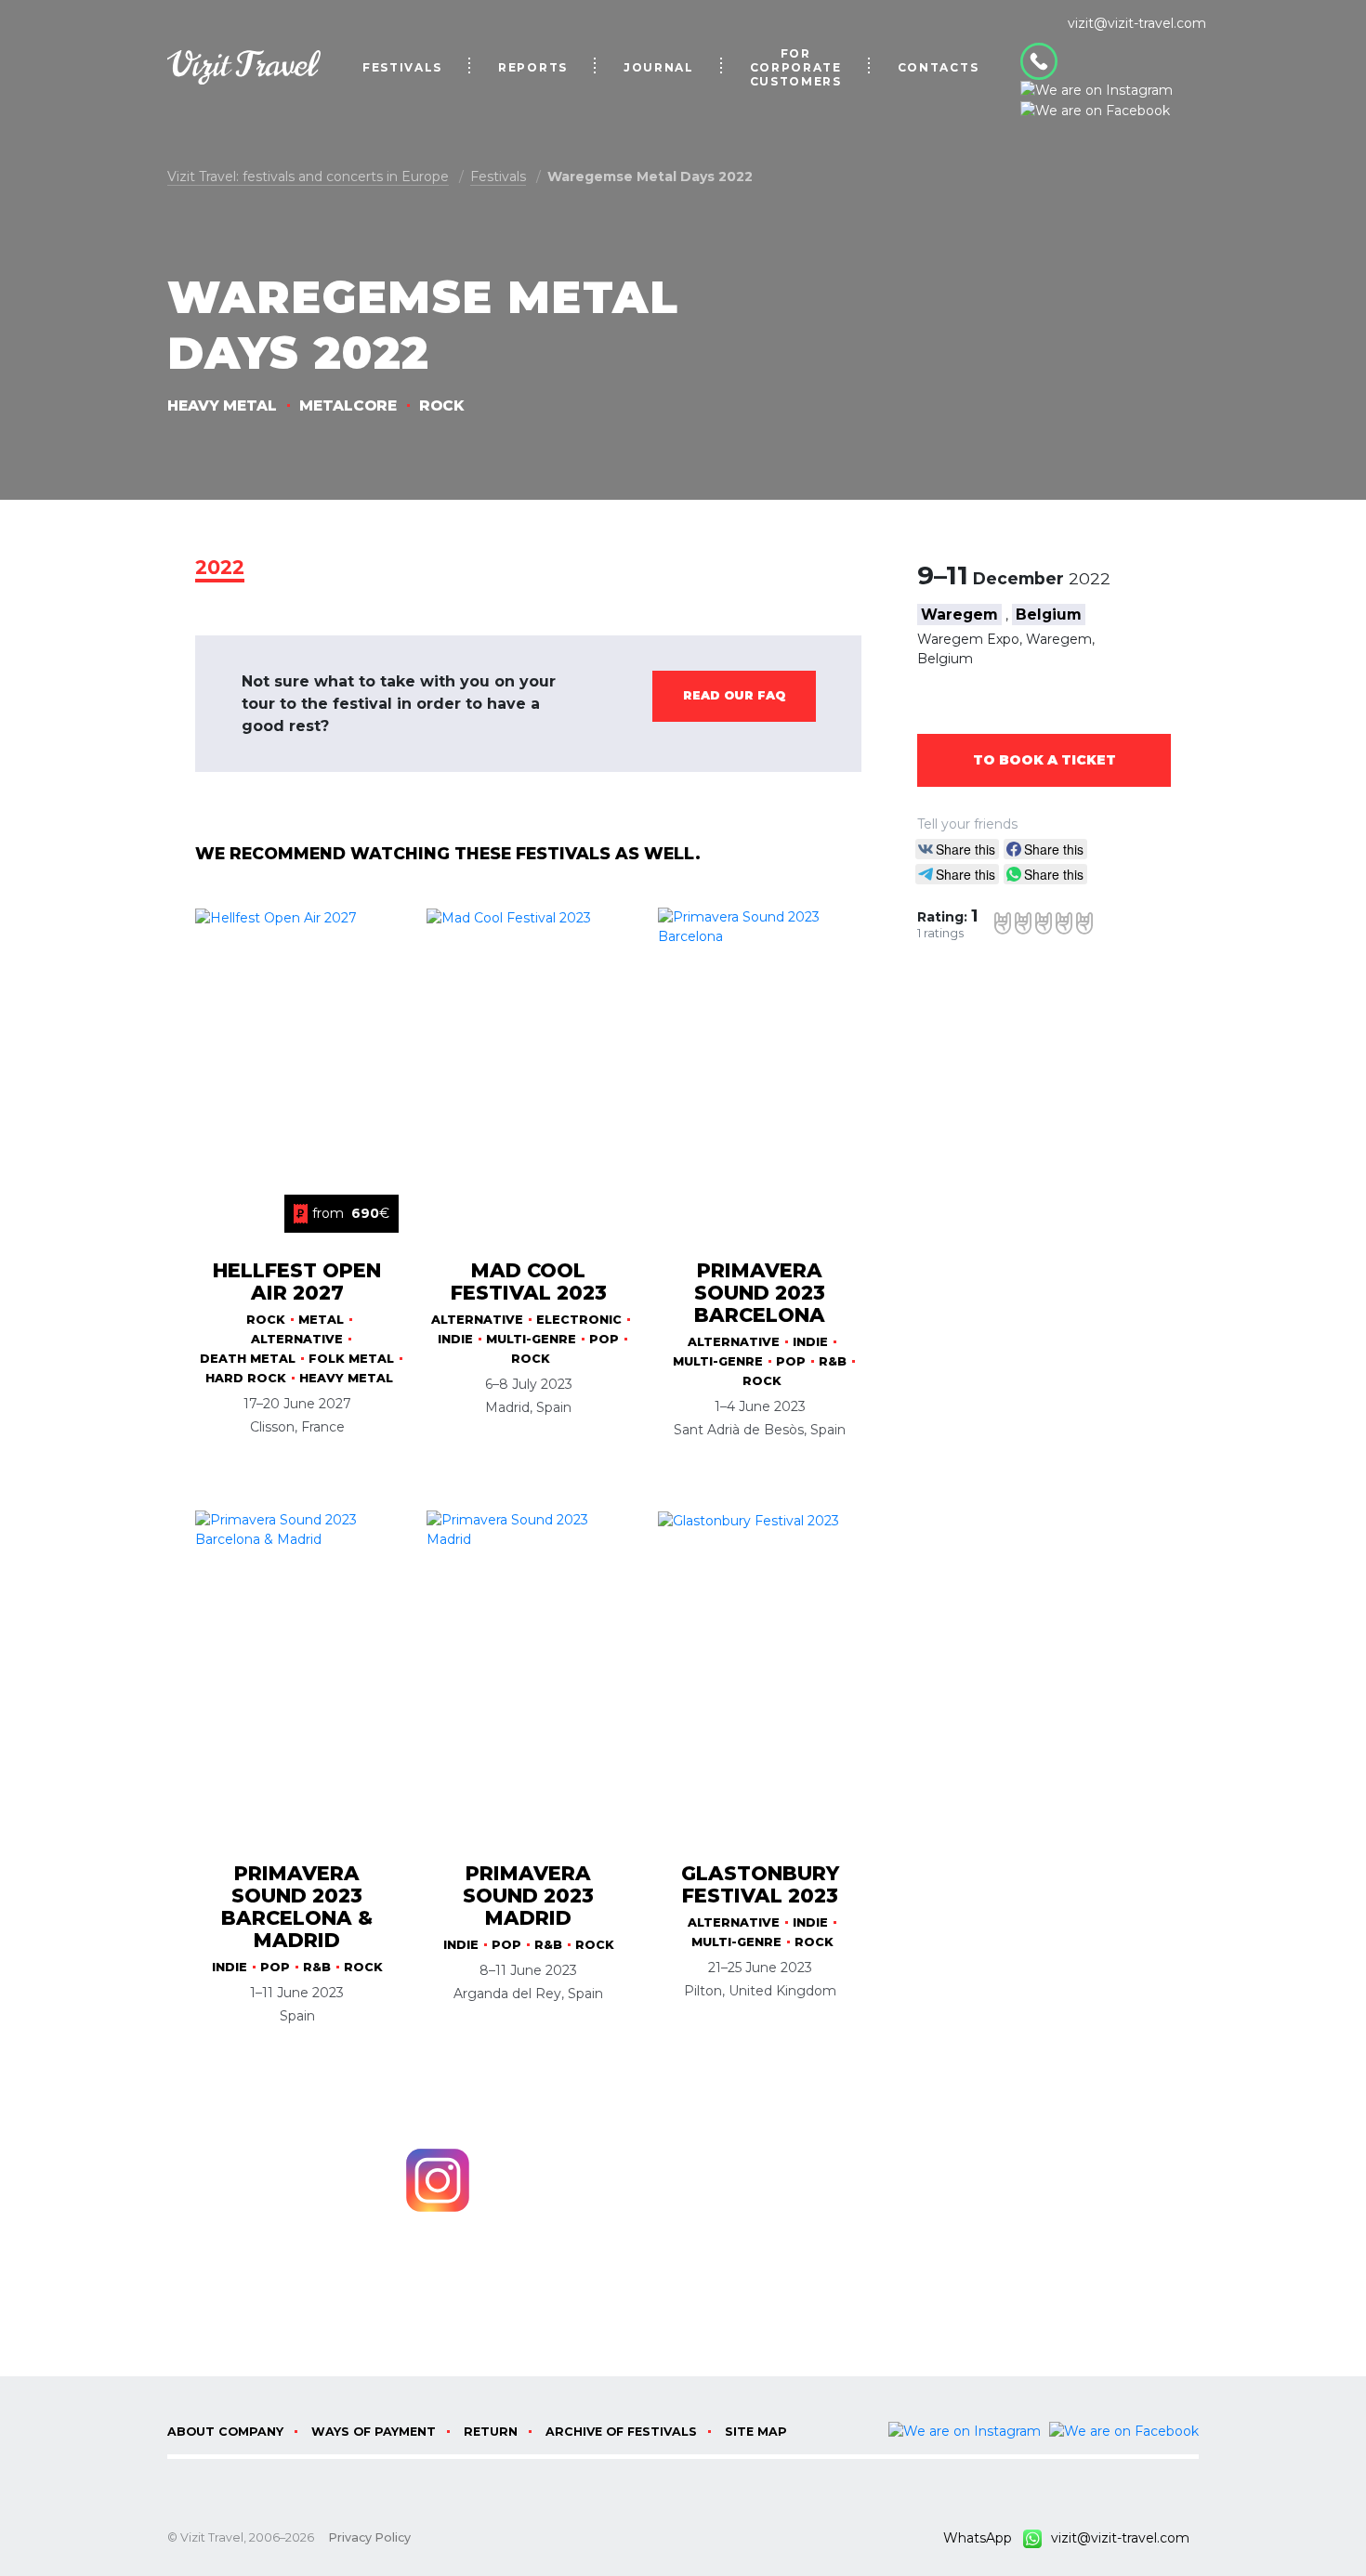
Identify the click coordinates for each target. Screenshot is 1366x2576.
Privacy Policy (369, 2537)
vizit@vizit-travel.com (1137, 23)
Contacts (938, 67)
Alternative (297, 1339)
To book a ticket (1044, 760)
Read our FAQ (734, 695)
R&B (833, 1361)
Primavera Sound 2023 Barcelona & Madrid (297, 1907)
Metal (321, 1320)
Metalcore (348, 405)
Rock (441, 405)
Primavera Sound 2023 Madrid (528, 1896)
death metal (248, 1359)
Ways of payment (374, 2432)
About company (225, 2432)
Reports (533, 67)
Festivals (402, 67)
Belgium (1049, 615)
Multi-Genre (531, 1339)
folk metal (351, 1359)
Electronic (579, 1320)
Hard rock (246, 1378)
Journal (659, 67)
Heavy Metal (222, 405)
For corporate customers (796, 67)
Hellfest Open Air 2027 (297, 1281)
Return (491, 2432)
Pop (604, 1339)
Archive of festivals (621, 2432)
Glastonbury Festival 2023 (760, 1884)
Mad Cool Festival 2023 (529, 1281)
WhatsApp (983, 2538)
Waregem (959, 615)
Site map (756, 2432)
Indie (455, 1339)
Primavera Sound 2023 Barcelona (760, 1293)
